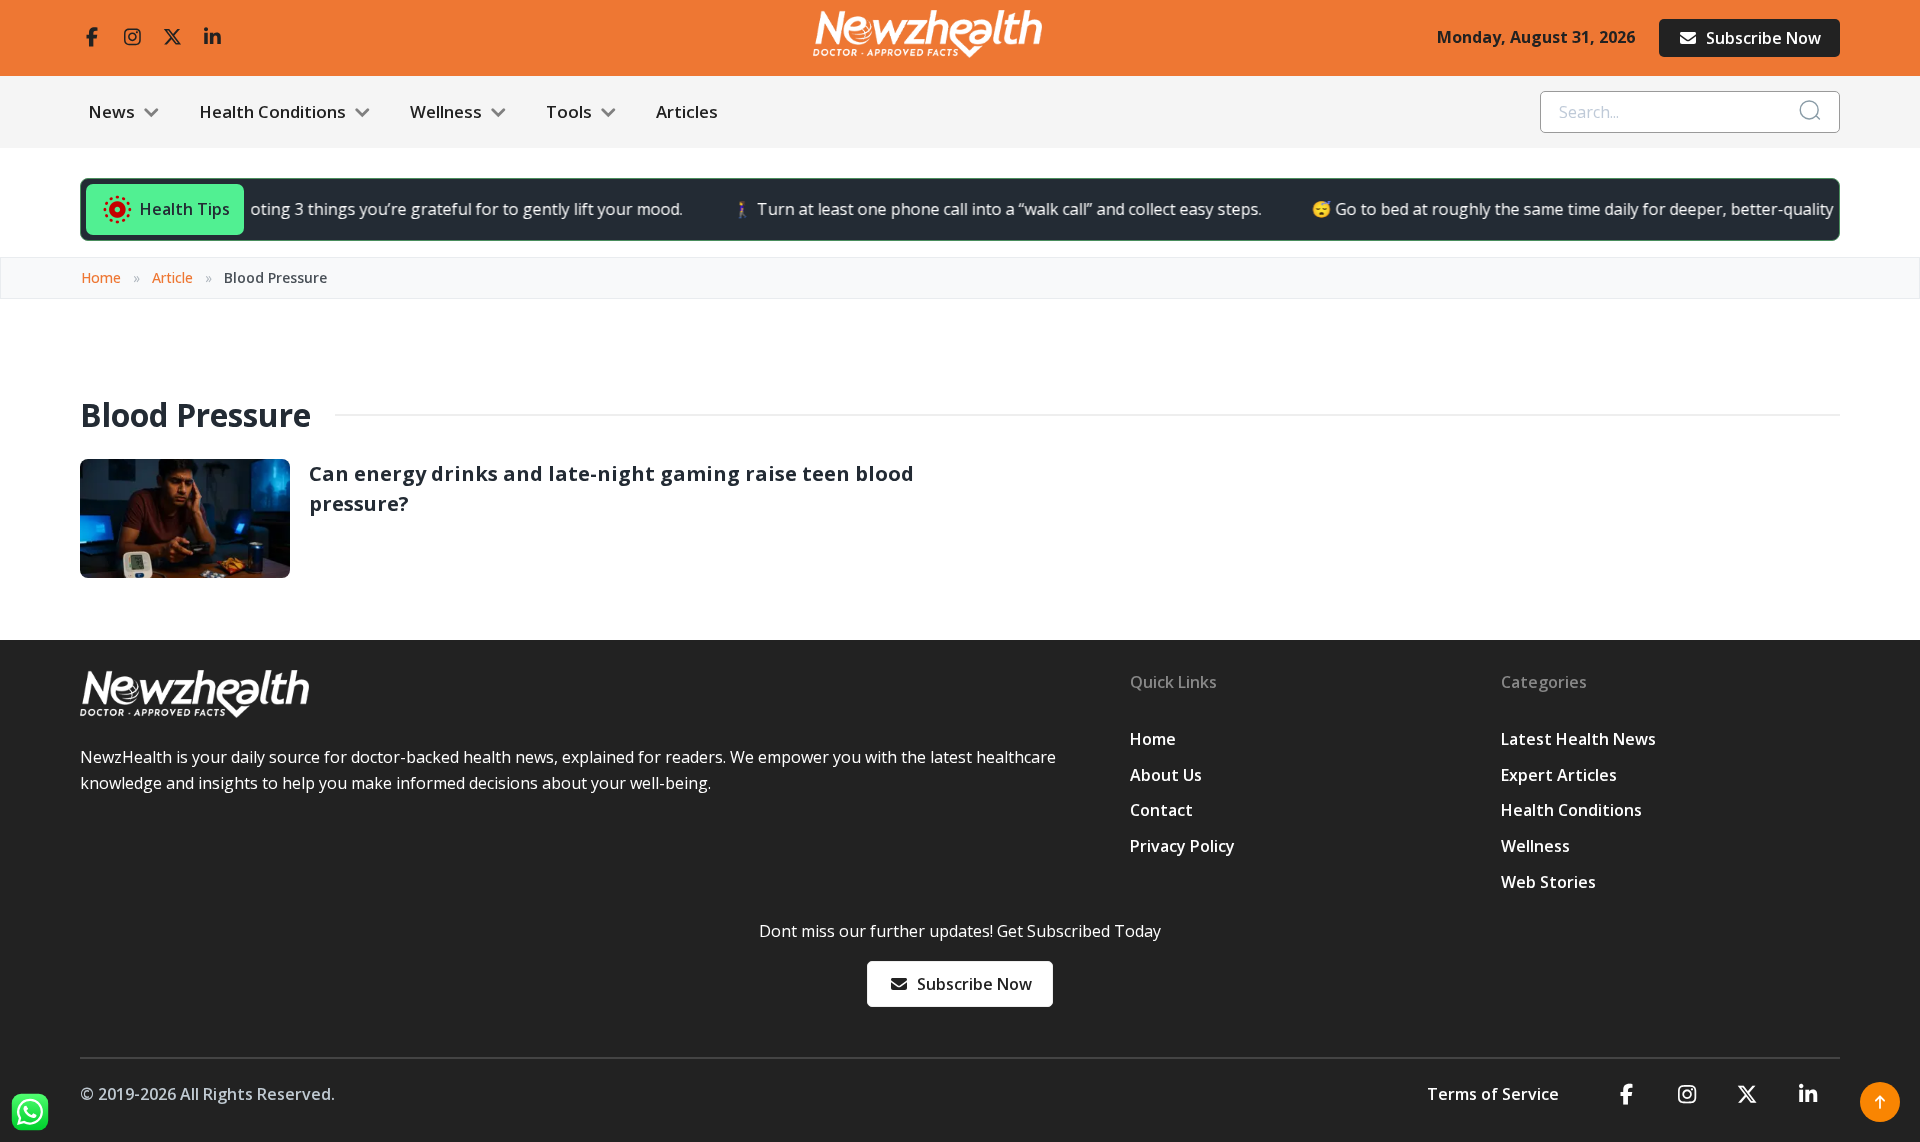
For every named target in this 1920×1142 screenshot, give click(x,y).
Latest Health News (1578, 739)
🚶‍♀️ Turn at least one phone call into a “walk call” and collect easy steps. (976, 209)
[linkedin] (212, 37)
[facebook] (92, 37)
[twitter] (172, 37)
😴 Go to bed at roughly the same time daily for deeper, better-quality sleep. (1575, 209)
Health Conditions (274, 111)
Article (172, 277)
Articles (687, 111)
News (113, 111)
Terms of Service (1493, 1094)
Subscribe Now (1763, 38)
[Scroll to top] (1880, 1102)
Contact (1161, 810)
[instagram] (132, 37)
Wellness (448, 111)
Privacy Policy (1182, 846)
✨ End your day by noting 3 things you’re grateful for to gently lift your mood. (367, 209)
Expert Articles (1559, 775)
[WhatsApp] (30, 1112)
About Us (1166, 775)
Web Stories (1548, 882)
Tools (571, 111)
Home (101, 277)
